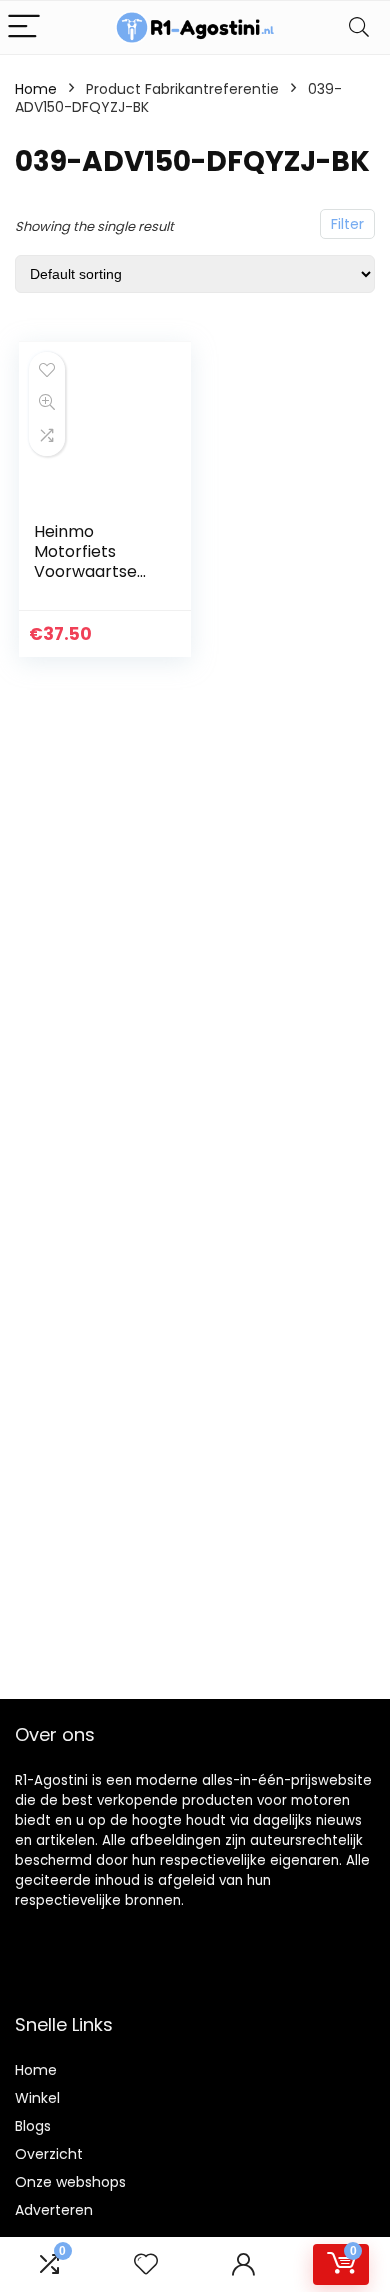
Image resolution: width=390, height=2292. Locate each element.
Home (36, 89)
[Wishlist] (146, 2264)
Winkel (37, 2098)
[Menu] (24, 27)
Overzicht (49, 2154)
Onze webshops (70, 2182)
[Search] (359, 27)
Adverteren (54, 2210)
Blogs (33, 2126)
